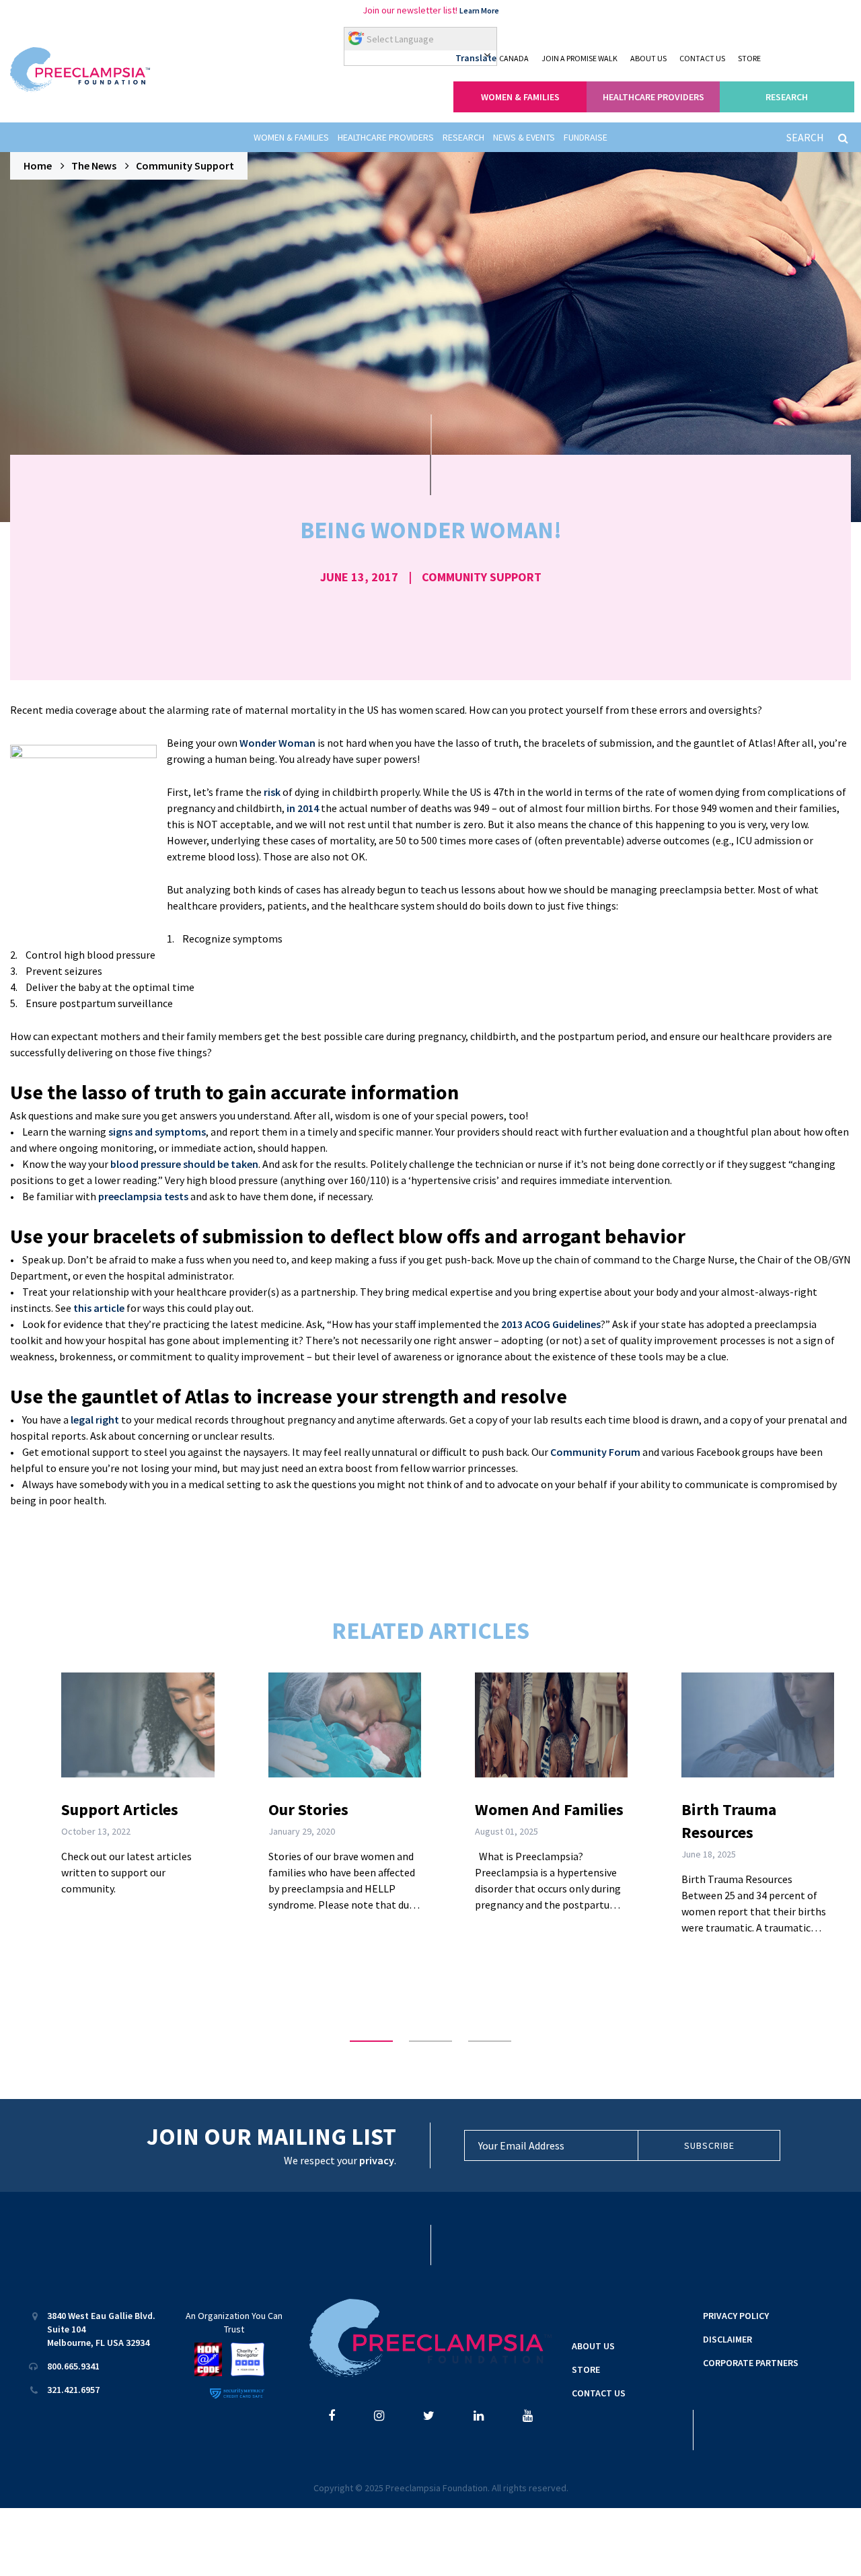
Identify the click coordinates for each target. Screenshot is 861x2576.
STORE (749, 58)
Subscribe (709, 2145)
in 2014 (303, 808)
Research (463, 137)
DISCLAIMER (727, 2339)
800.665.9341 (73, 2366)
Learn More (479, 10)
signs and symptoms (157, 1132)
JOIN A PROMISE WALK (579, 58)
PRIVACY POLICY (736, 2316)
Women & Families (291, 137)
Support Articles (120, 1809)
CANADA (514, 58)
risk (272, 792)
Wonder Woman (277, 743)
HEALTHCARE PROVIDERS (653, 97)
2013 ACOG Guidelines (551, 1324)
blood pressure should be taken (184, 1164)
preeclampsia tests (143, 1196)
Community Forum (595, 1452)
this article (99, 1308)
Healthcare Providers (386, 137)
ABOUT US (648, 58)
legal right (95, 1420)
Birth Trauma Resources (729, 1821)
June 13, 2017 (359, 577)
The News (94, 165)
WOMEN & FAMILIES (520, 97)
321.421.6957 (73, 2390)
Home (38, 165)
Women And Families (549, 1809)
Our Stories (308, 1809)
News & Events (524, 137)
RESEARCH (787, 97)
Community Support (185, 165)
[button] (371, 2041)
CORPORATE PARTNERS (751, 2363)
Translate (476, 58)
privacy (377, 2160)
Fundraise (586, 137)
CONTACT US (702, 58)
